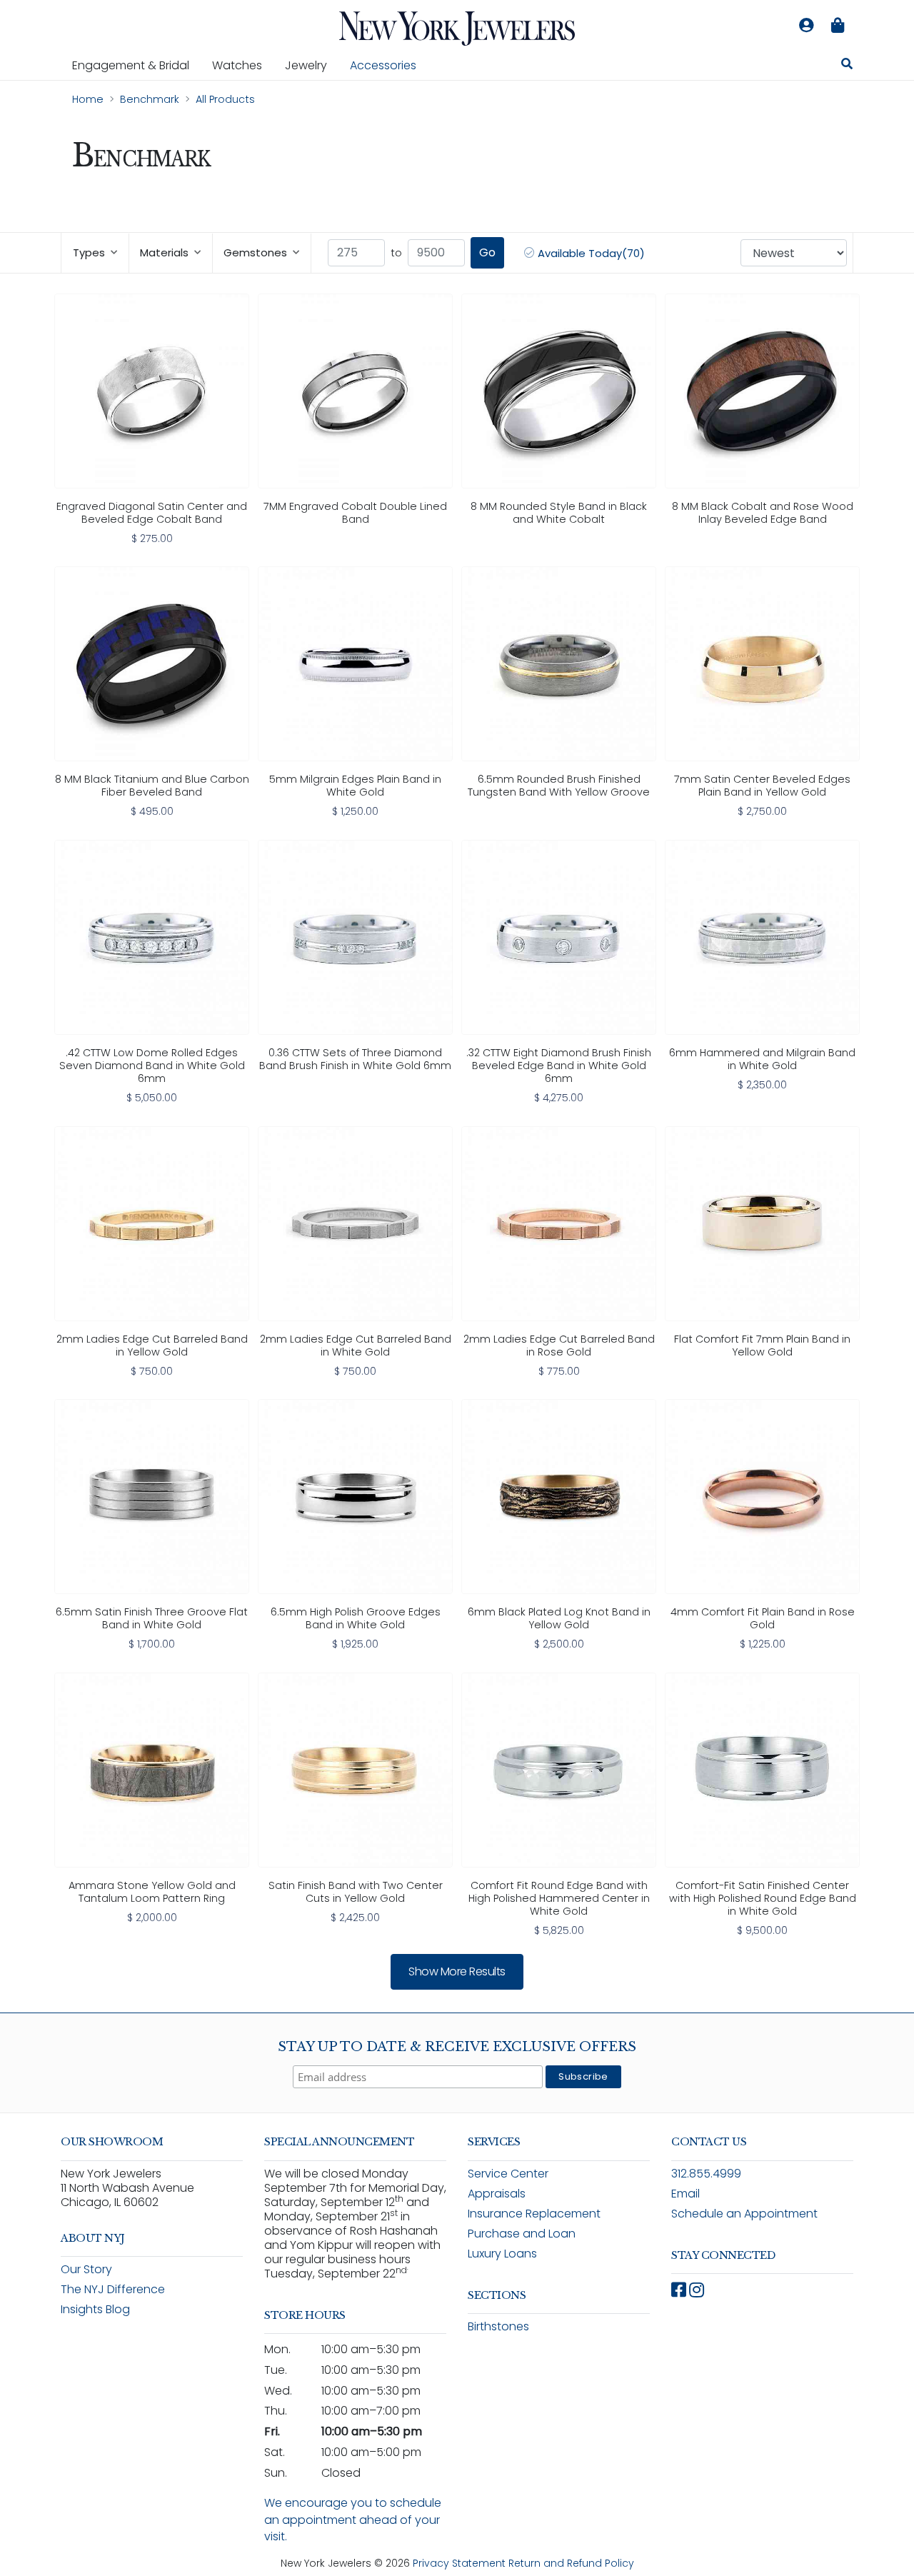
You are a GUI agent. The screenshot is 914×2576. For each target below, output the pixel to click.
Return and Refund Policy (571, 2563)
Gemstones (255, 252)
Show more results (457, 1971)
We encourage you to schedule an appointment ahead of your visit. (353, 2519)
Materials (164, 252)
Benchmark (150, 99)
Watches (243, 65)
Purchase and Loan (522, 2234)
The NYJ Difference (113, 2289)
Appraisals (497, 2194)
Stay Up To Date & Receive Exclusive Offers (457, 2047)
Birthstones (498, 2326)
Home (88, 99)
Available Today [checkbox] (590, 253)
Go (487, 252)
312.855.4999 (706, 2174)
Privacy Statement (459, 2563)
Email (685, 2194)
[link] (152, 420)
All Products (225, 99)
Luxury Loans (502, 2254)
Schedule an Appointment (744, 2214)
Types (89, 252)
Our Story (86, 2269)
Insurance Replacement (534, 2214)
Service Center (508, 2174)
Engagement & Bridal (136, 65)
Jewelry (312, 65)
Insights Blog (95, 2309)
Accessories (383, 65)
